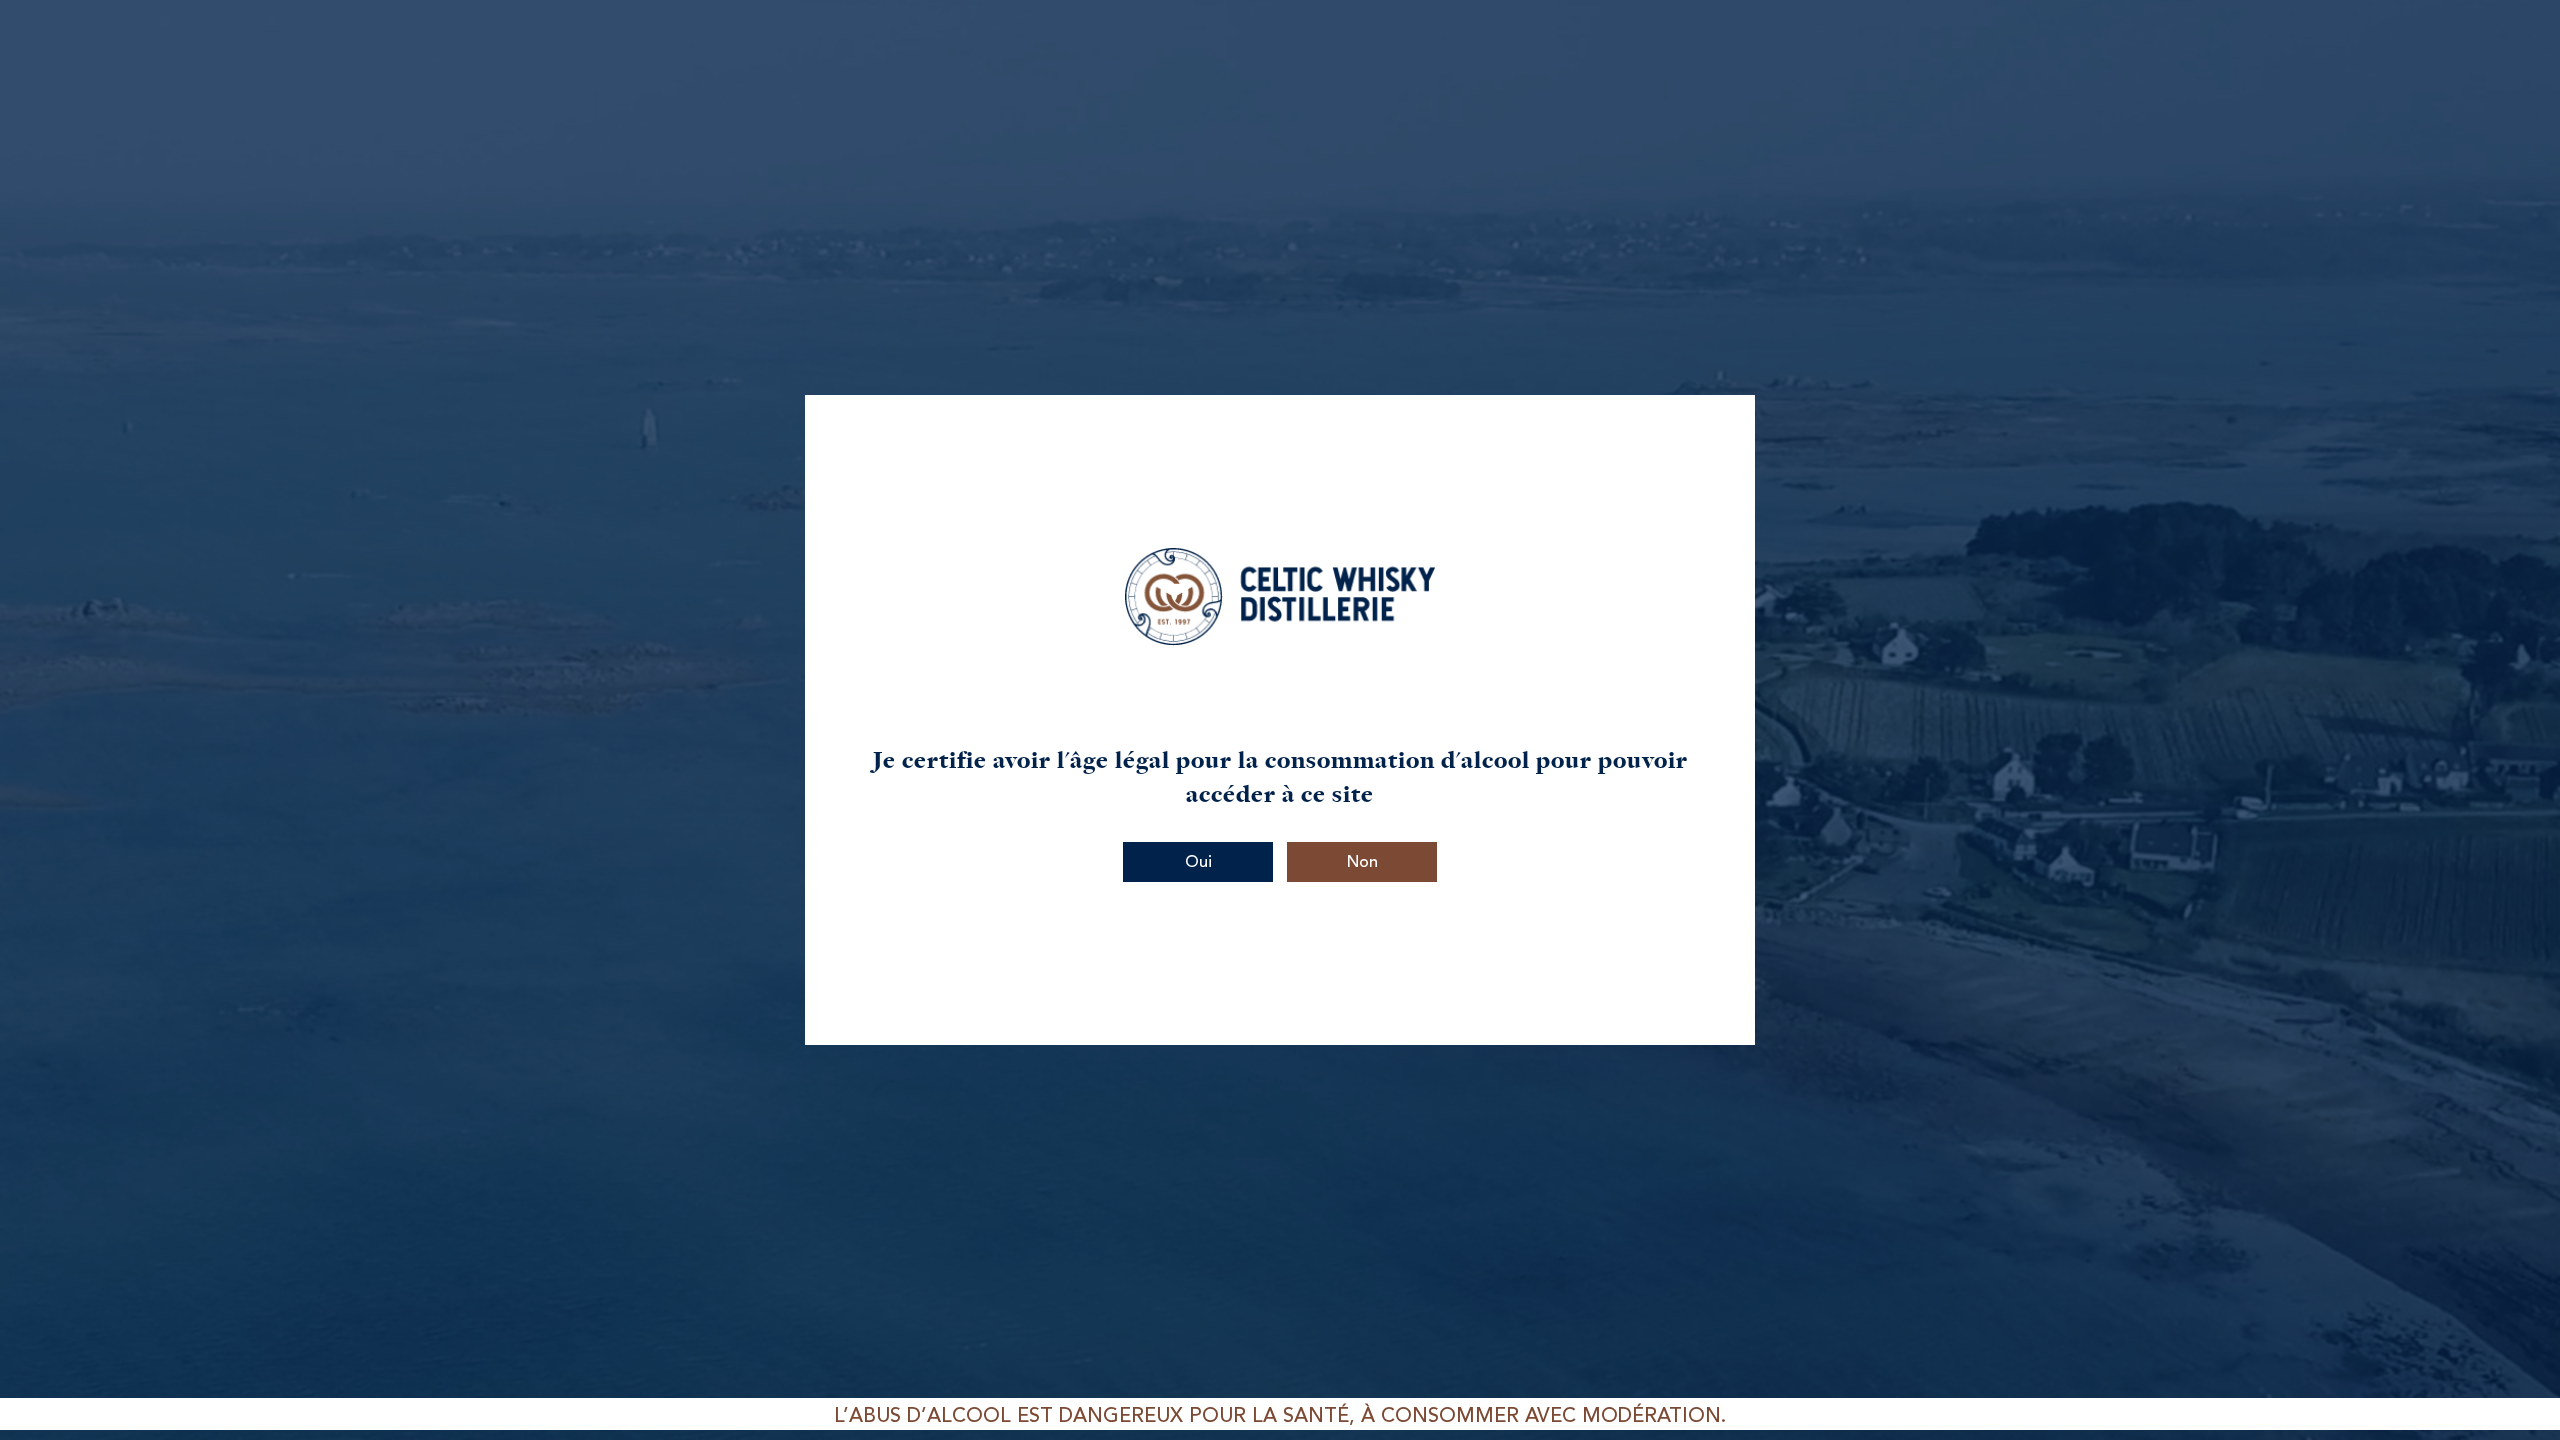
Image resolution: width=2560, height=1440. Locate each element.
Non (1362, 863)
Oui (1198, 863)
